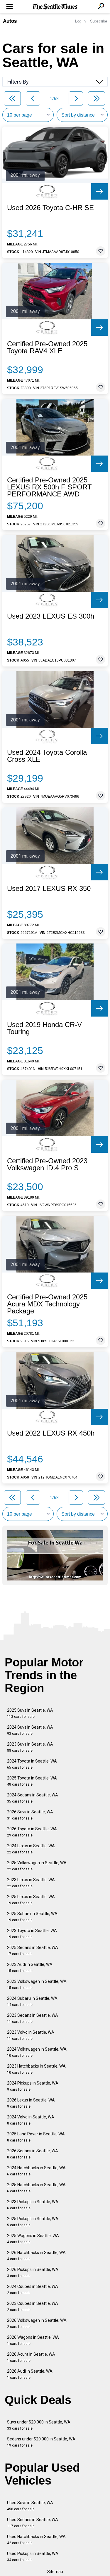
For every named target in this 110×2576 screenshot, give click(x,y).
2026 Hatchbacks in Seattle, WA (36, 2256)
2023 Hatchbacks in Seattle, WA (36, 2069)
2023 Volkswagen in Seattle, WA (37, 1984)
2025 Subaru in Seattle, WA (32, 1917)
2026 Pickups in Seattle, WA (33, 2273)
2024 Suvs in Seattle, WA (30, 1730)
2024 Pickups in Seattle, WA (33, 2086)
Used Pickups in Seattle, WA (33, 2557)
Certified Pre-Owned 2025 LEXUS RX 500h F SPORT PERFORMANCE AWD (49, 487)
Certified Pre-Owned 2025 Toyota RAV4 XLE (47, 347)
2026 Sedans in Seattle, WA (33, 2154)
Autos (10, 21)
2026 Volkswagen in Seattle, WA (37, 2323)
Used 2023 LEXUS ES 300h (51, 616)
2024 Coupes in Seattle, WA (33, 2290)
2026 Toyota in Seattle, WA (32, 1832)
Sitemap (55, 2572)
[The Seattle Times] (55, 7)
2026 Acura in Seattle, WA (31, 2357)
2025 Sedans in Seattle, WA (33, 1951)
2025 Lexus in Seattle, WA (31, 1900)
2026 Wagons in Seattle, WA (33, 2340)
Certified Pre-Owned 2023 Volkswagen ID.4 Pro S (47, 1164)
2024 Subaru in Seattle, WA (32, 2001)
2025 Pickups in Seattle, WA (33, 2222)
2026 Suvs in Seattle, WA (30, 1815)
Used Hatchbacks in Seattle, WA (36, 2540)
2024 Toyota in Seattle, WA (32, 1764)
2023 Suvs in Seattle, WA (30, 1747)
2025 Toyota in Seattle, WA (32, 1781)
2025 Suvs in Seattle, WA (30, 1713)
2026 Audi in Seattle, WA (30, 2374)
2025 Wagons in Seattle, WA (33, 2239)
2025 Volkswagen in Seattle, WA (37, 1866)
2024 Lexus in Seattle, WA (31, 1849)
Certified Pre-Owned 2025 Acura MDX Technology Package (47, 1304)
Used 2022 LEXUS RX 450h (51, 1433)
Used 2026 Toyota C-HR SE (50, 208)
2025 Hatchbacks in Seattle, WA (36, 2188)
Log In (80, 21)
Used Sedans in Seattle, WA (33, 2523)
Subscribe (99, 21)
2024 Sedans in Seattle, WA (33, 1798)
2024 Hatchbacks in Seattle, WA (36, 2171)
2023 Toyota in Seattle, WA (32, 1934)
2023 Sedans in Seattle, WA (33, 2018)
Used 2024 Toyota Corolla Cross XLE (47, 756)
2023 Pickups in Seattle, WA (33, 2205)
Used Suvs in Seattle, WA (30, 2506)
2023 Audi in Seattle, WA (30, 1968)
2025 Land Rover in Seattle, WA (36, 2137)
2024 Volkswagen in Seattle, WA (37, 2052)
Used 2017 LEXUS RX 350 (49, 889)
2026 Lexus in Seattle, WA (31, 2103)
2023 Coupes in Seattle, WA (33, 2306)
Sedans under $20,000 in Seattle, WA (41, 2442)
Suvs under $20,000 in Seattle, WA (39, 2425)
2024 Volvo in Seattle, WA (31, 2120)
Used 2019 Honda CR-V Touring (44, 1028)
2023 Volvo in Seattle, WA (31, 2035)
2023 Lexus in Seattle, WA (31, 1883)
